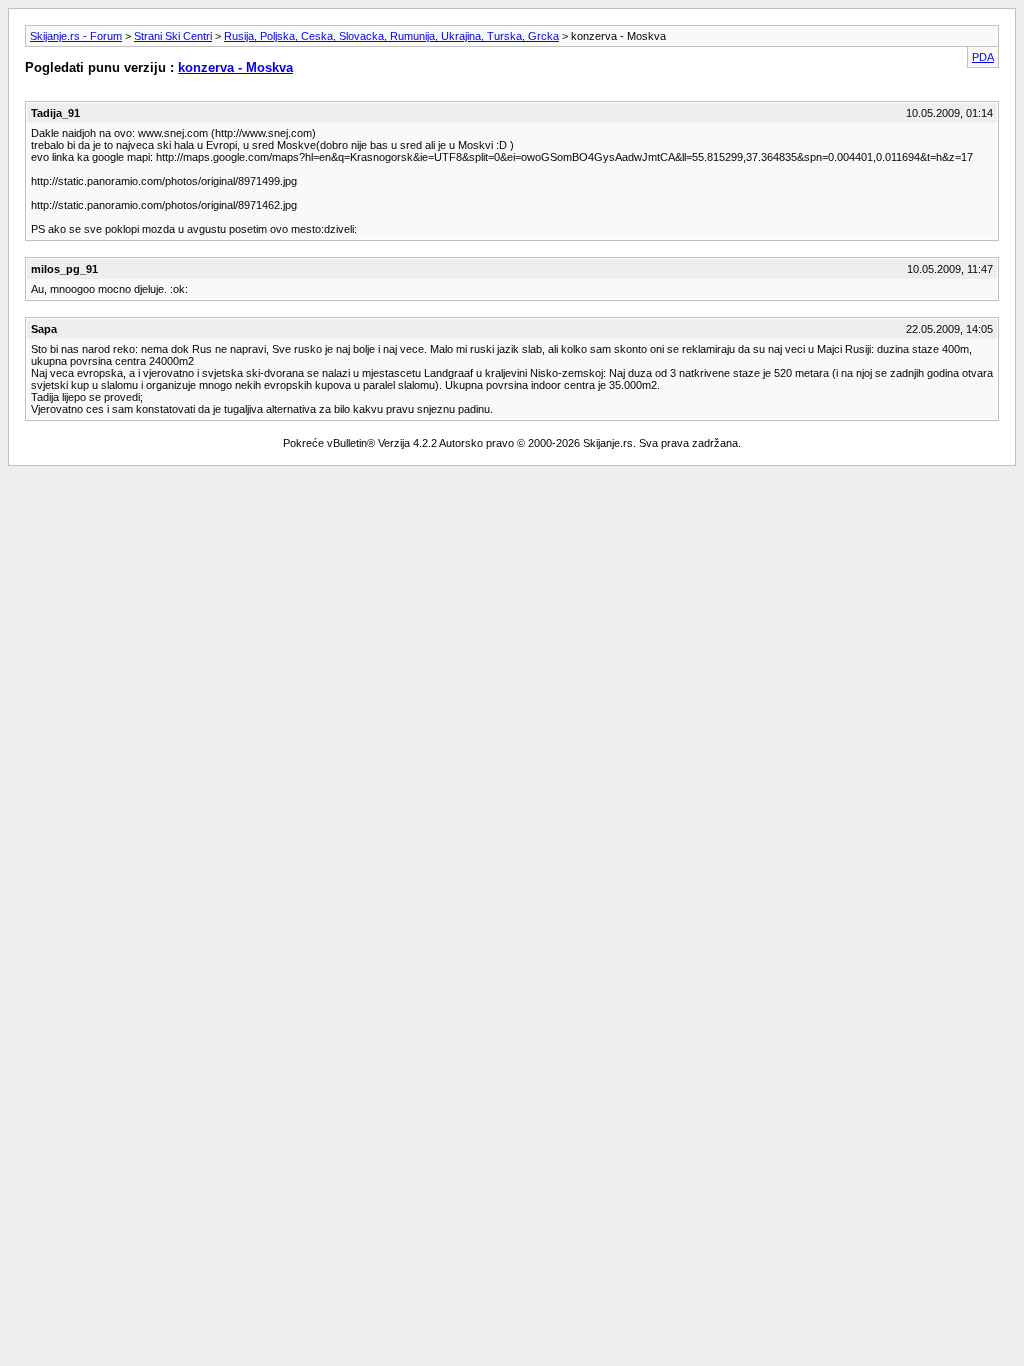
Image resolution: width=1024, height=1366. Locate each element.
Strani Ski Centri (173, 36)
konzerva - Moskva (235, 67)
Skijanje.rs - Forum (76, 36)
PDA (983, 57)
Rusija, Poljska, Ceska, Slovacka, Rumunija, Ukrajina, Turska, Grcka (391, 36)
